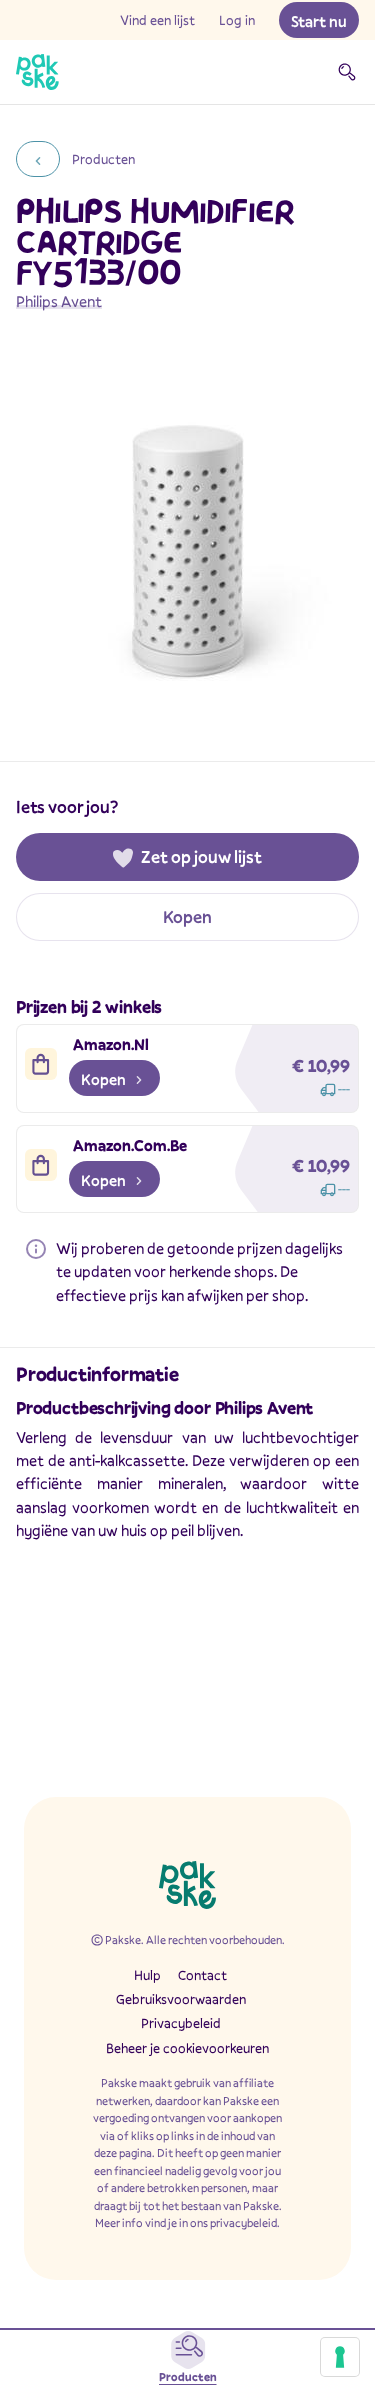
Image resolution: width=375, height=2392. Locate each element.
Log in (237, 20)
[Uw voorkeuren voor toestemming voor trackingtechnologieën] (340, 2357)
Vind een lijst (157, 20)
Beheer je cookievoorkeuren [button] (187, 2048)
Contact (202, 1975)
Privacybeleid (181, 2023)
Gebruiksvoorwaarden (181, 1999)
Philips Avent (59, 301)
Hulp (147, 1975)
